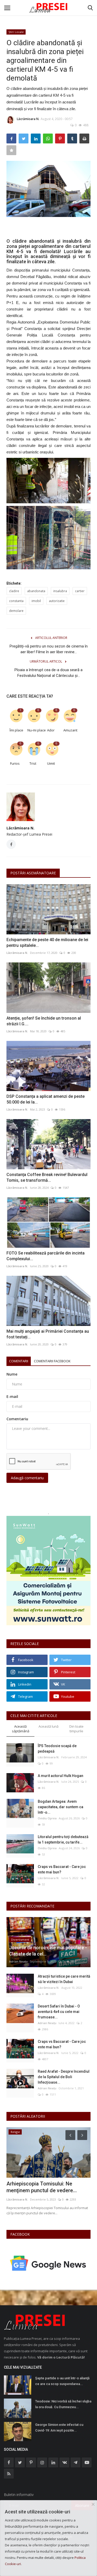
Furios (15, 763)
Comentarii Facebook (52, 1361)
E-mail (12, 1396)
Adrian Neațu (18, 1961)
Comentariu (17, 1419)
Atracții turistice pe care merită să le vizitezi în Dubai (64, 1979)
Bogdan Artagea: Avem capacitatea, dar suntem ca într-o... (61, 1807)
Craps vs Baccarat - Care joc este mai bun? (62, 1869)
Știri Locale (16, 32)
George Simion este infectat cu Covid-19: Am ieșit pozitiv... (59, 2428)
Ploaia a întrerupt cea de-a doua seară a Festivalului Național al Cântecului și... (48, 673)
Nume (12, 1374)
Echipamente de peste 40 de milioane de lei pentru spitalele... (47, 943)
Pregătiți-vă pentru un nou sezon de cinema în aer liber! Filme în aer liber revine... (49, 649)
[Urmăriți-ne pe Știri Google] (48, 2263)
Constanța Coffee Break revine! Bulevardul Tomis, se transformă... (47, 1177)
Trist (33, 763)
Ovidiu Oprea (47, 1818)
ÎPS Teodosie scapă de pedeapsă (57, 1749)
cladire (14, 591)
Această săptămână (21, 1729)
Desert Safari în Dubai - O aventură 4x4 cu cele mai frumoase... (59, 2012)
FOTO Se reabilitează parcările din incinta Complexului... (46, 1256)
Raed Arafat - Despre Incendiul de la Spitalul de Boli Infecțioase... (64, 2077)
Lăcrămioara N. (28, 119)
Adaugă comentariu (27, 1478)
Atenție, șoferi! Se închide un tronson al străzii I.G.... (44, 1021)
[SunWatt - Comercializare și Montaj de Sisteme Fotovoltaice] (48, 1571)
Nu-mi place (34, 730)
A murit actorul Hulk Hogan (61, 1776)
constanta (16, 601)
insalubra (60, 591)
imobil (36, 601)
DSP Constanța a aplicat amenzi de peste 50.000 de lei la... (46, 1099)
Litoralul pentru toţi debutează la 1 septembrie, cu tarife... (63, 1839)
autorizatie (57, 601)
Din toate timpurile (76, 1729)
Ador (51, 730)
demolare (16, 611)
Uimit (51, 763)
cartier (80, 591)
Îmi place (16, 730)
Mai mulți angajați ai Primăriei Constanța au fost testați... (48, 1334)
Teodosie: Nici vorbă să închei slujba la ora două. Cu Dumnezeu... (63, 2404)
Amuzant (70, 730)
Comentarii (19, 1361)
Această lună (48, 1726)
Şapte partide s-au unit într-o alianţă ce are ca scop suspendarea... (62, 2381)
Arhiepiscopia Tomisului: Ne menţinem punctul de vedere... (42, 2187)
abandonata (36, 591)
